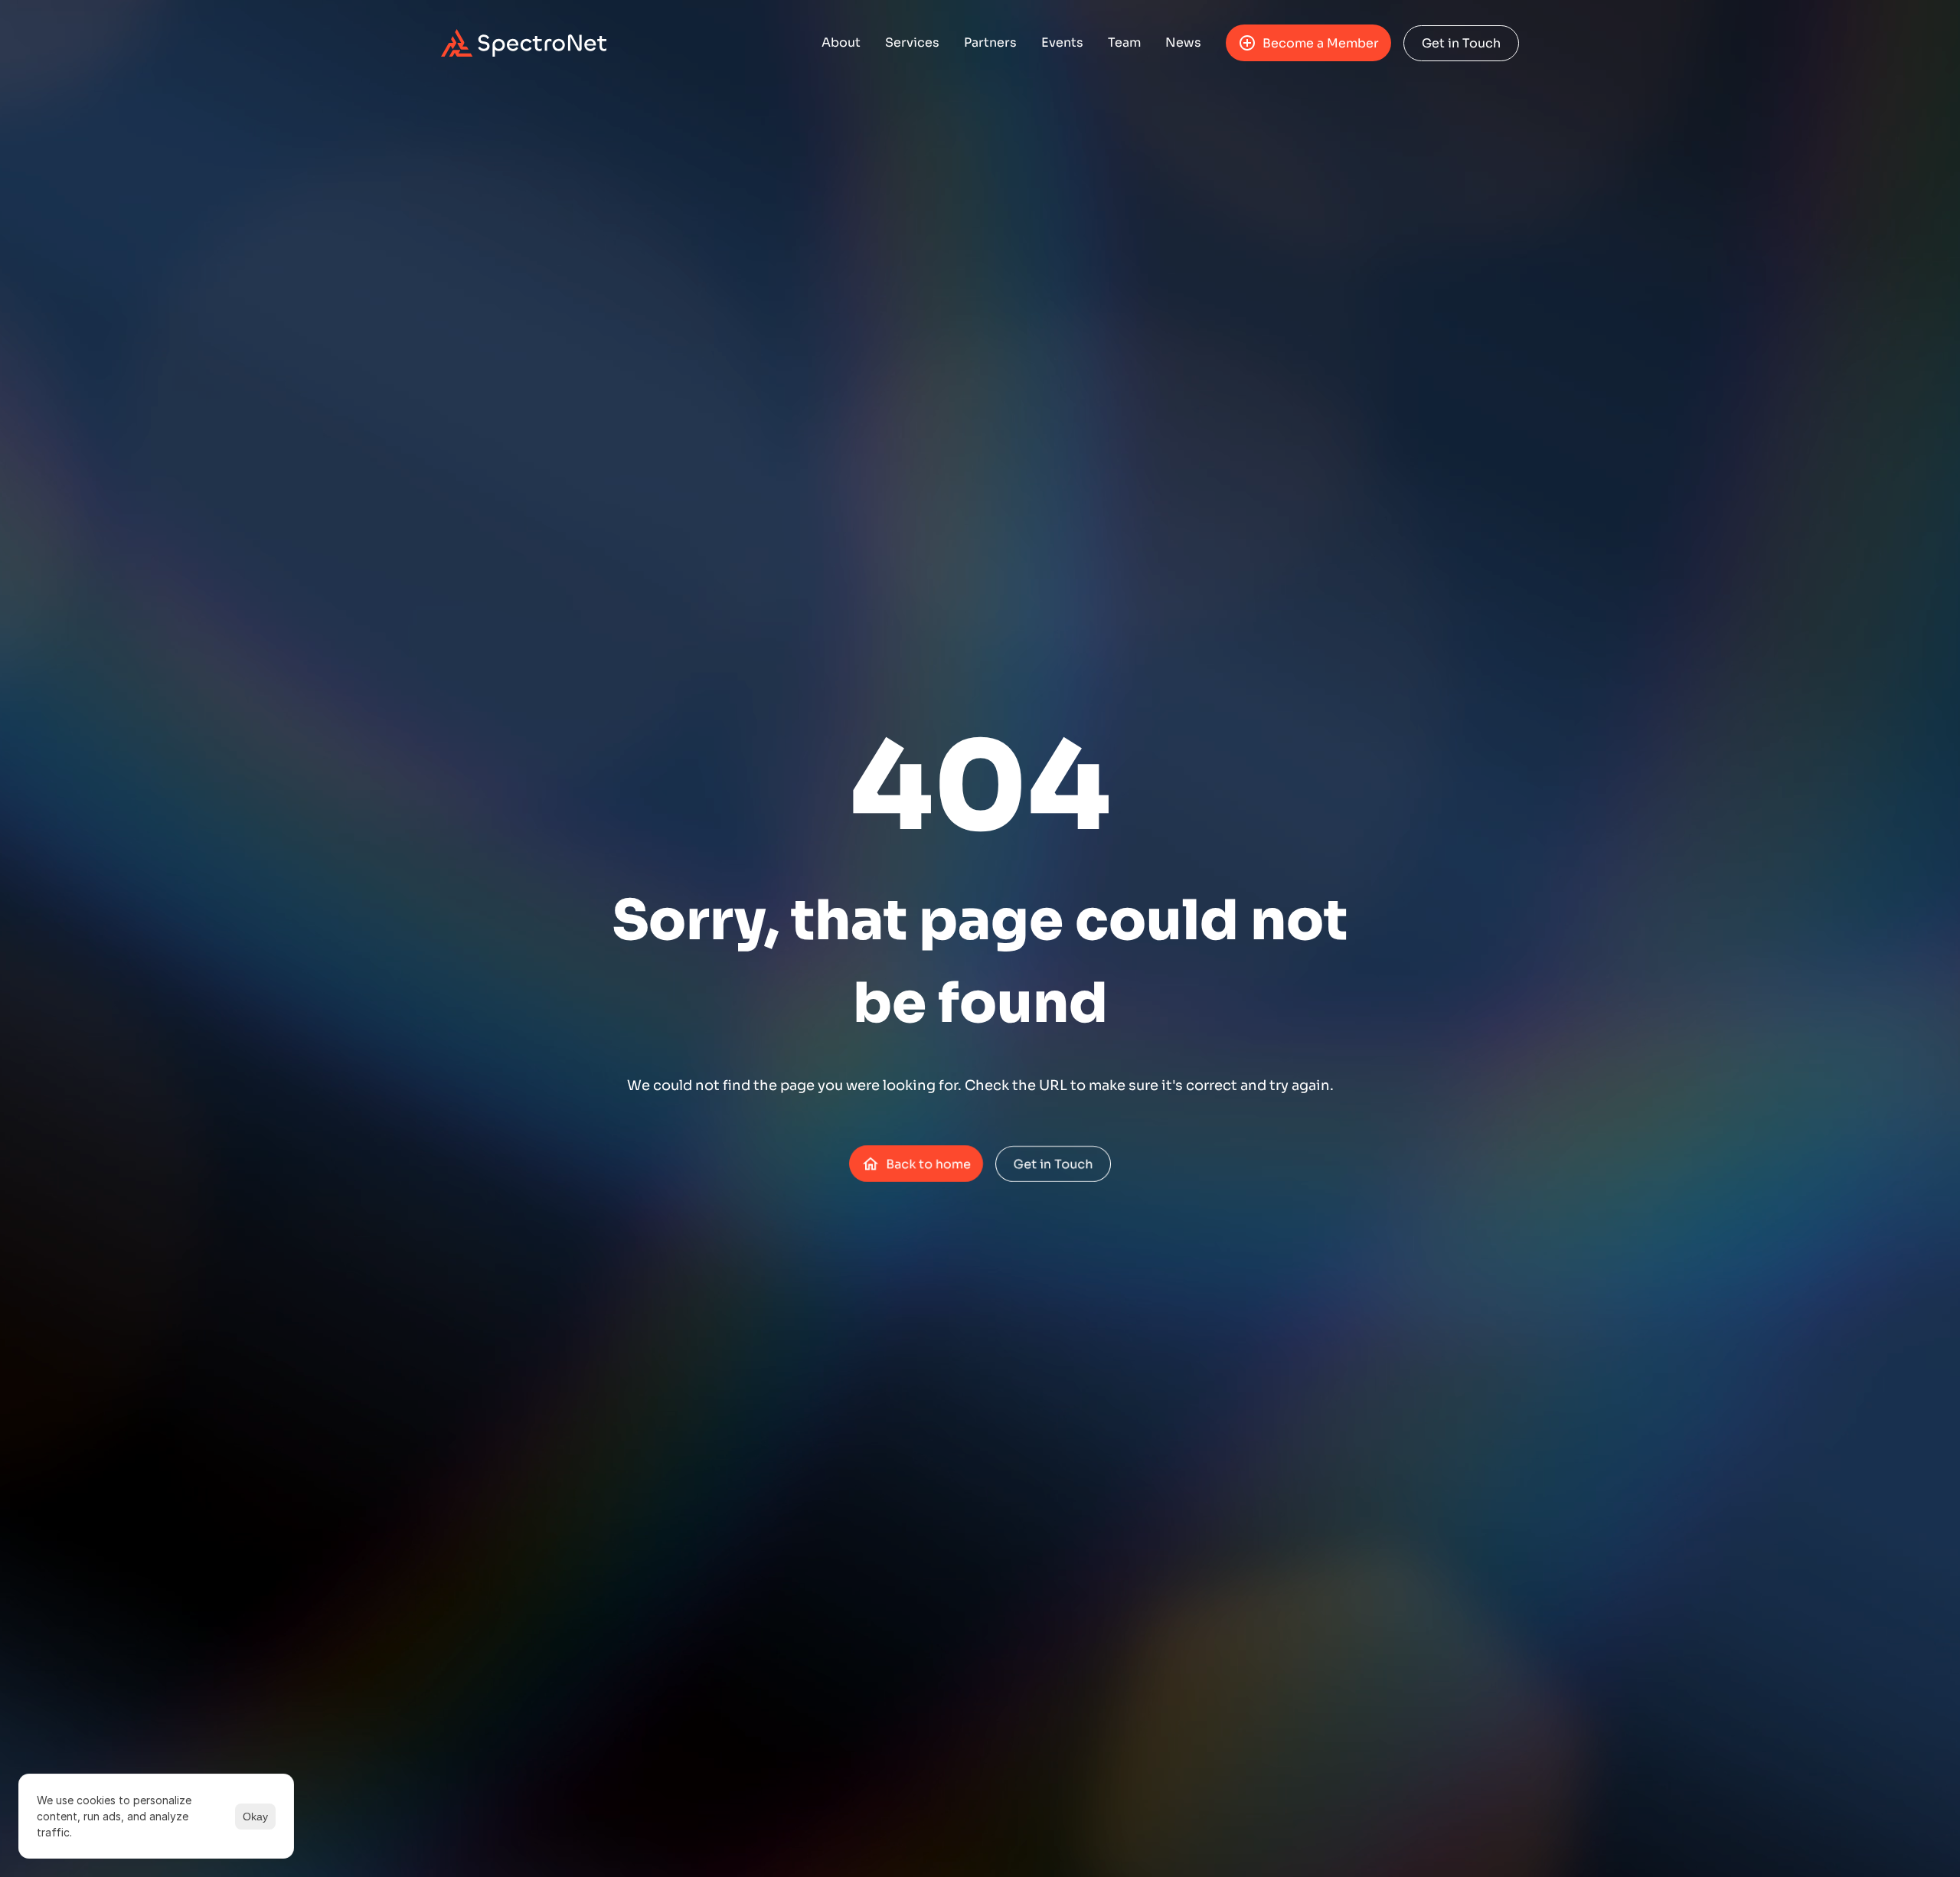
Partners (990, 42)
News (1183, 42)
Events (1062, 42)
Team (1124, 42)
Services (912, 42)
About (841, 42)
